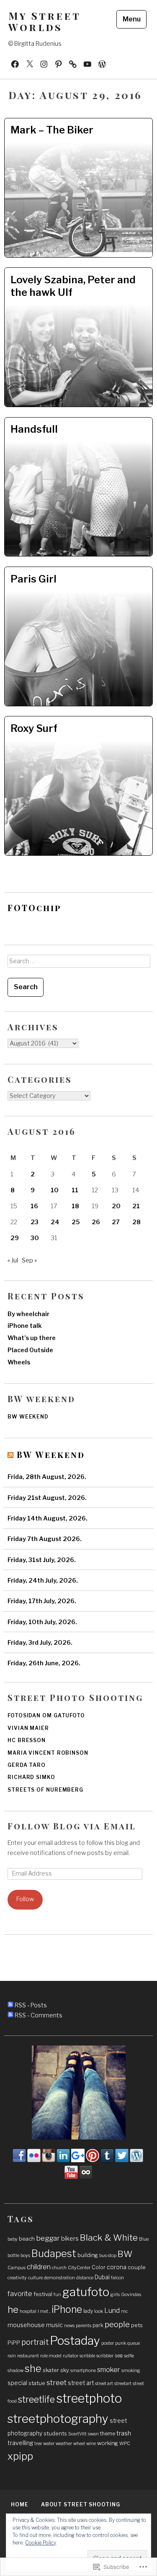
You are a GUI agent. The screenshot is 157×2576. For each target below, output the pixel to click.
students (55, 2433)
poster (108, 2343)
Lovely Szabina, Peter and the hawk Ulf (73, 286)
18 (75, 1206)
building (88, 2255)
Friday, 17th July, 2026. (42, 1601)
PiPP (14, 2343)
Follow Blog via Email (72, 1826)
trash (124, 2433)
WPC (125, 2444)
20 (116, 1206)
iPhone (67, 2310)
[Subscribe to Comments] (10, 2015)
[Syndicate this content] (10, 1454)
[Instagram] (44, 63)
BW (125, 2254)
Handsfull (34, 429)
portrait (35, 2342)
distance (85, 2278)
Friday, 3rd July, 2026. (40, 1643)
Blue (144, 2239)
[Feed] (102, 63)
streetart (123, 2384)
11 (75, 1190)
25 (76, 1222)
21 (136, 1206)
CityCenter (79, 2268)
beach (27, 2239)
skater (51, 2370)
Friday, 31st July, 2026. (42, 1560)
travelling (20, 2443)
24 (55, 1222)
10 (55, 1190)
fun (57, 2295)
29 (15, 1238)
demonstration (59, 2278)
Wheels (19, 1362)
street (57, 2383)
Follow (25, 1899)
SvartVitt (77, 2434)
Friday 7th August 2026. (45, 1539)
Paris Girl (33, 579)
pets (137, 2325)
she (33, 2369)
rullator (71, 2356)
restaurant (28, 2356)
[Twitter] (30, 63)
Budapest (54, 2253)
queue (134, 2343)
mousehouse (26, 2325)
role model (51, 2356)
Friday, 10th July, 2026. (42, 1622)
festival (43, 2294)
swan (93, 2434)
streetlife (36, 2399)
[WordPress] (73, 63)
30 (35, 1238)
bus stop (108, 2256)
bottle (13, 2256)
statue (37, 2383)
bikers (70, 2239)
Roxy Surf (34, 728)
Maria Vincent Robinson (48, 1753)
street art (81, 2383)
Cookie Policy (41, 2543)
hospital (28, 2311)
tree (38, 2444)
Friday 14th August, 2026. (48, 1518)
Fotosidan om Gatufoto (46, 1715)
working (108, 2443)
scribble (87, 2356)
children (39, 2267)
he (13, 2310)
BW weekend (28, 1417)
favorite (20, 2294)
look (99, 2311)
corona (117, 2267)
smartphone (83, 2371)
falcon (117, 2278)
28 (136, 1222)
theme (108, 2434)
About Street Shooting (81, 2504)
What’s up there (32, 1338)
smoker (109, 2370)
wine (91, 2444)
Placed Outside (30, 1350)
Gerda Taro (27, 1765)
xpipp (20, 2456)
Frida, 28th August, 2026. (47, 1477)
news (69, 2326)
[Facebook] (15, 63)
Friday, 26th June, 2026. (44, 1663)
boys (25, 2256)
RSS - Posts (31, 2005)
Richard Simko (31, 1777)
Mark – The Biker (52, 130)
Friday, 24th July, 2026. (43, 1581)
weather (64, 2444)
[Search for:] (78, 964)
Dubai (102, 2277)
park (98, 2325)
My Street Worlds (44, 21)
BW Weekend (51, 1454)
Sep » (29, 1260)
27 (116, 1222)
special (17, 2383)
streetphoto (89, 2398)
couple (137, 2267)
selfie (129, 2356)
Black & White (109, 2238)
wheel (79, 2444)
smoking (131, 2371)
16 (34, 1206)
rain (12, 2356)
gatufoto (86, 2292)
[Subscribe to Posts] (10, 2005)
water (49, 2444)
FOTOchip (35, 908)
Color (99, 2267)
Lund (112, 2311)
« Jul (13, 1260)
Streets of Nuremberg (45, 1790)
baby (13, 2239)
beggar (48, 2238)
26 (96, 1222)
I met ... (44, 2311)
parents (84, 2326)
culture (35, 2278)
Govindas (131, 2295)
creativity (17, 2278)
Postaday (75, 2341)
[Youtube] (88, 63)
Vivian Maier (28, 1728)
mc (124, 2311)
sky (65, 2370)
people (117, 2324)
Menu (132, 19)
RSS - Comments (39, 2015)
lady (88, 2311)
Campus (17, 2268)
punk (121, 2343)
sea (119, 2355)
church (59, 2268)
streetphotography (58, 2419)
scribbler (105, 2356)
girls (115, 2295)
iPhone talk (25, 1326)
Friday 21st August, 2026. (47, 1498)
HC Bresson (27, 1740)
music (54, 2325)
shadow (15, 2371)
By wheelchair (28, 1314)
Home (20, 2504)
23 (35, 1222)
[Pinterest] (59, 63)
